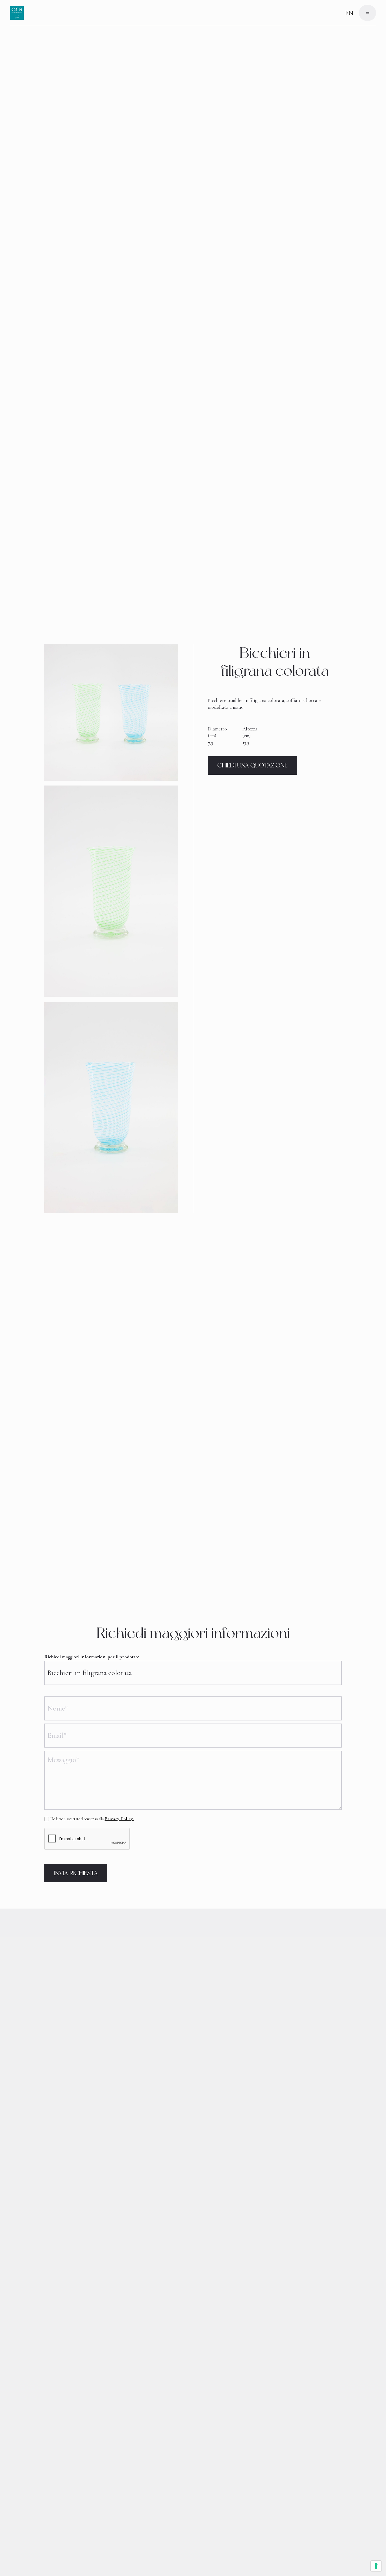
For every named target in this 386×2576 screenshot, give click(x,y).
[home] (17, 13)
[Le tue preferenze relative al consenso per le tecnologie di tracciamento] (376, 2566)
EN (349, 13)
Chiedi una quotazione (252, 765)
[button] (367, 13)
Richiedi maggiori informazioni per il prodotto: (92, 1657)
